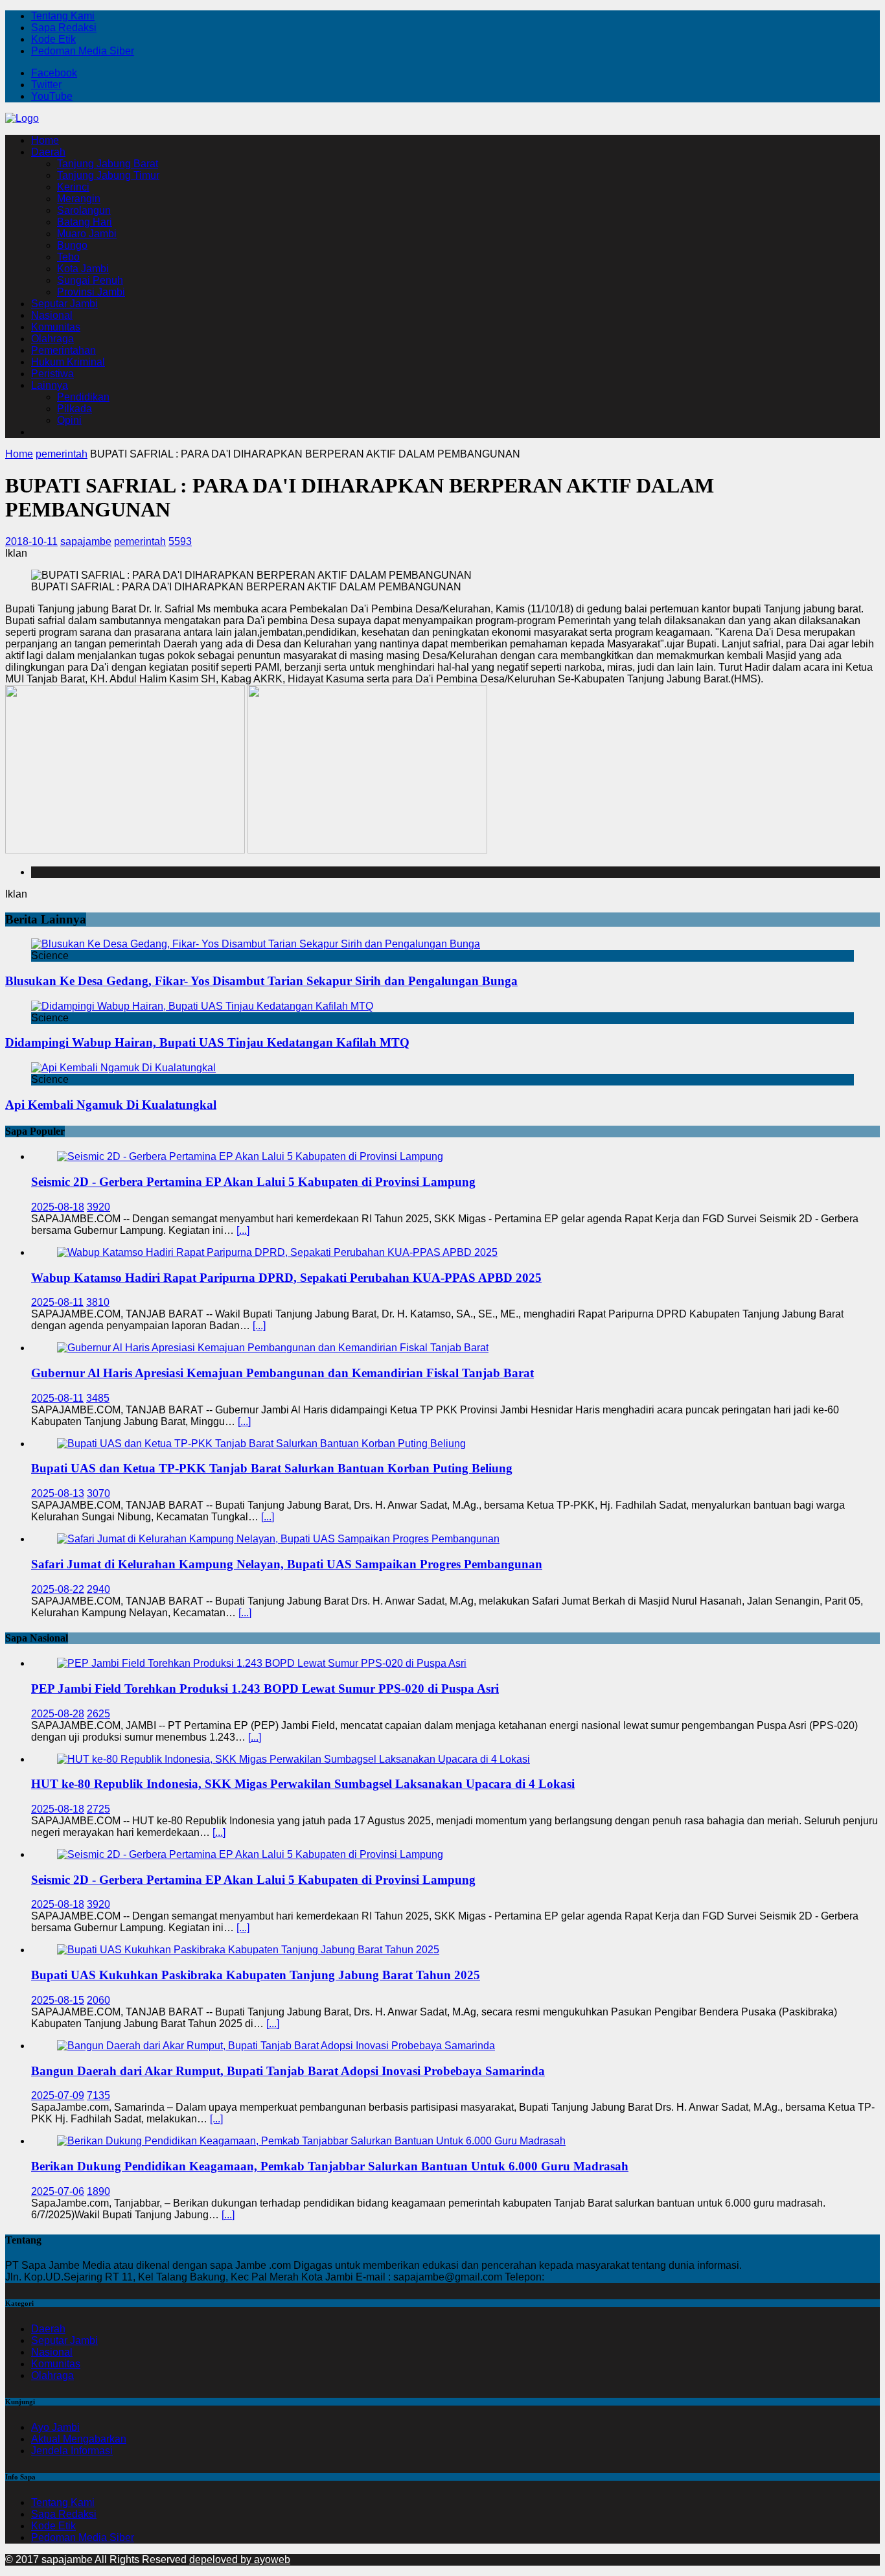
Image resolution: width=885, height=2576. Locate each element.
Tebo (68, 257)
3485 (98, 1398)
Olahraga (52, 339)
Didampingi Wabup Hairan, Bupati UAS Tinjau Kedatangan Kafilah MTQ (207, 1042)
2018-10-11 (31, 541)
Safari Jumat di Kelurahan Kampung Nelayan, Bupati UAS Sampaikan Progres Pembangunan (287, 1564)
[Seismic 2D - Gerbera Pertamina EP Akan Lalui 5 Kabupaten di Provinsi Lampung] (250, 1156)
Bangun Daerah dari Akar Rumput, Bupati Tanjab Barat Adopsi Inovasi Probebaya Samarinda (288, 2071)
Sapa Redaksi (64, 28)
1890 (98, 2191)
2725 (98, 1809)
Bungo (72, 245)
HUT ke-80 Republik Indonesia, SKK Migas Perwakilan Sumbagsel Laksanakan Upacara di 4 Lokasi (303, 1784)
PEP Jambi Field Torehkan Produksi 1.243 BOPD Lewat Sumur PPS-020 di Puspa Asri (265, 1688)
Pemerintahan (63, 350)
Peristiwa (52, 374)
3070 (98, 1493)
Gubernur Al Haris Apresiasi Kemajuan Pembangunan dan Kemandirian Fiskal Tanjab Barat (282, 1373)
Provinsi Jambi (91, 292)
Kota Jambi (83, 269)
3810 (98, 1302)
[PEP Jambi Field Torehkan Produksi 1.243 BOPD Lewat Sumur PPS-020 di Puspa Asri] (262, 1663)
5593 (180, 541)
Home (45, 140)
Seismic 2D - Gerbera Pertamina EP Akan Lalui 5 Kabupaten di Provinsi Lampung (253, 1182)
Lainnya (50, 385)
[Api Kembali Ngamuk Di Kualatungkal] (123, 1068)
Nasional (52, 315)
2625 (98, 1714)
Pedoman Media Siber (83, 51)
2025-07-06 (58, 2191)
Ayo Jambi (55, 2427)
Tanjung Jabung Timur (108, 175)
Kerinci (73, 187)
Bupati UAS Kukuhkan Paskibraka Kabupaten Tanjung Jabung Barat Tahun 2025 (256, 1975)
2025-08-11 (57, 1302)
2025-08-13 (58, 1493)
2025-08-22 (58, 1589)
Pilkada (75, 409)
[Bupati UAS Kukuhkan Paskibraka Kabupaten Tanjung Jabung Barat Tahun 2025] (248, 1950)
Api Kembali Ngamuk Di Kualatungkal (111, 1105)
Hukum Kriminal (68, 362)
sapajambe (86, 541)
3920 (98, 1207)
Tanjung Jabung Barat (108, 164)
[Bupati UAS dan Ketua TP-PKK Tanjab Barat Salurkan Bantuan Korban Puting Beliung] (261, 1444)
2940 (98, 1589)
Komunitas (56, 327)
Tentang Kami (63, 16)
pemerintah (140, 541)
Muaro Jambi (87, 234)
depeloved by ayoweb (240, 2559)
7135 (98, 2095)
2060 (98, 2000)
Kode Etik (53, 39)
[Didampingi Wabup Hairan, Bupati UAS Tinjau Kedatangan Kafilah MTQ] (202, 1006)
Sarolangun (84, 210)
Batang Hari (85, 222)
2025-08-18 (58, 1207)
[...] (243, 1230)
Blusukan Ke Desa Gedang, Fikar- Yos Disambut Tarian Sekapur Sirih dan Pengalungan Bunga (261, 981)
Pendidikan (83, 397)
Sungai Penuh (90, 280)
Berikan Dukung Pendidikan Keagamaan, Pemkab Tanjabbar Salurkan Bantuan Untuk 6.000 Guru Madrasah (330, 2166)
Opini (69, 420)
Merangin (79, 199)
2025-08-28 (58, 1714)
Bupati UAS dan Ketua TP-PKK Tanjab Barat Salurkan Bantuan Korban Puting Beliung (272, 1468)
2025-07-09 (58, 2095)
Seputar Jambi (64, 304)
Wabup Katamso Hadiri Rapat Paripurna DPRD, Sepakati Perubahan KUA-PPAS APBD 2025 (286, 1278)
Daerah (48, 152)
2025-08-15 (58, 2000)
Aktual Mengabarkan (79, 2439)
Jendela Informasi (72, 2451)
